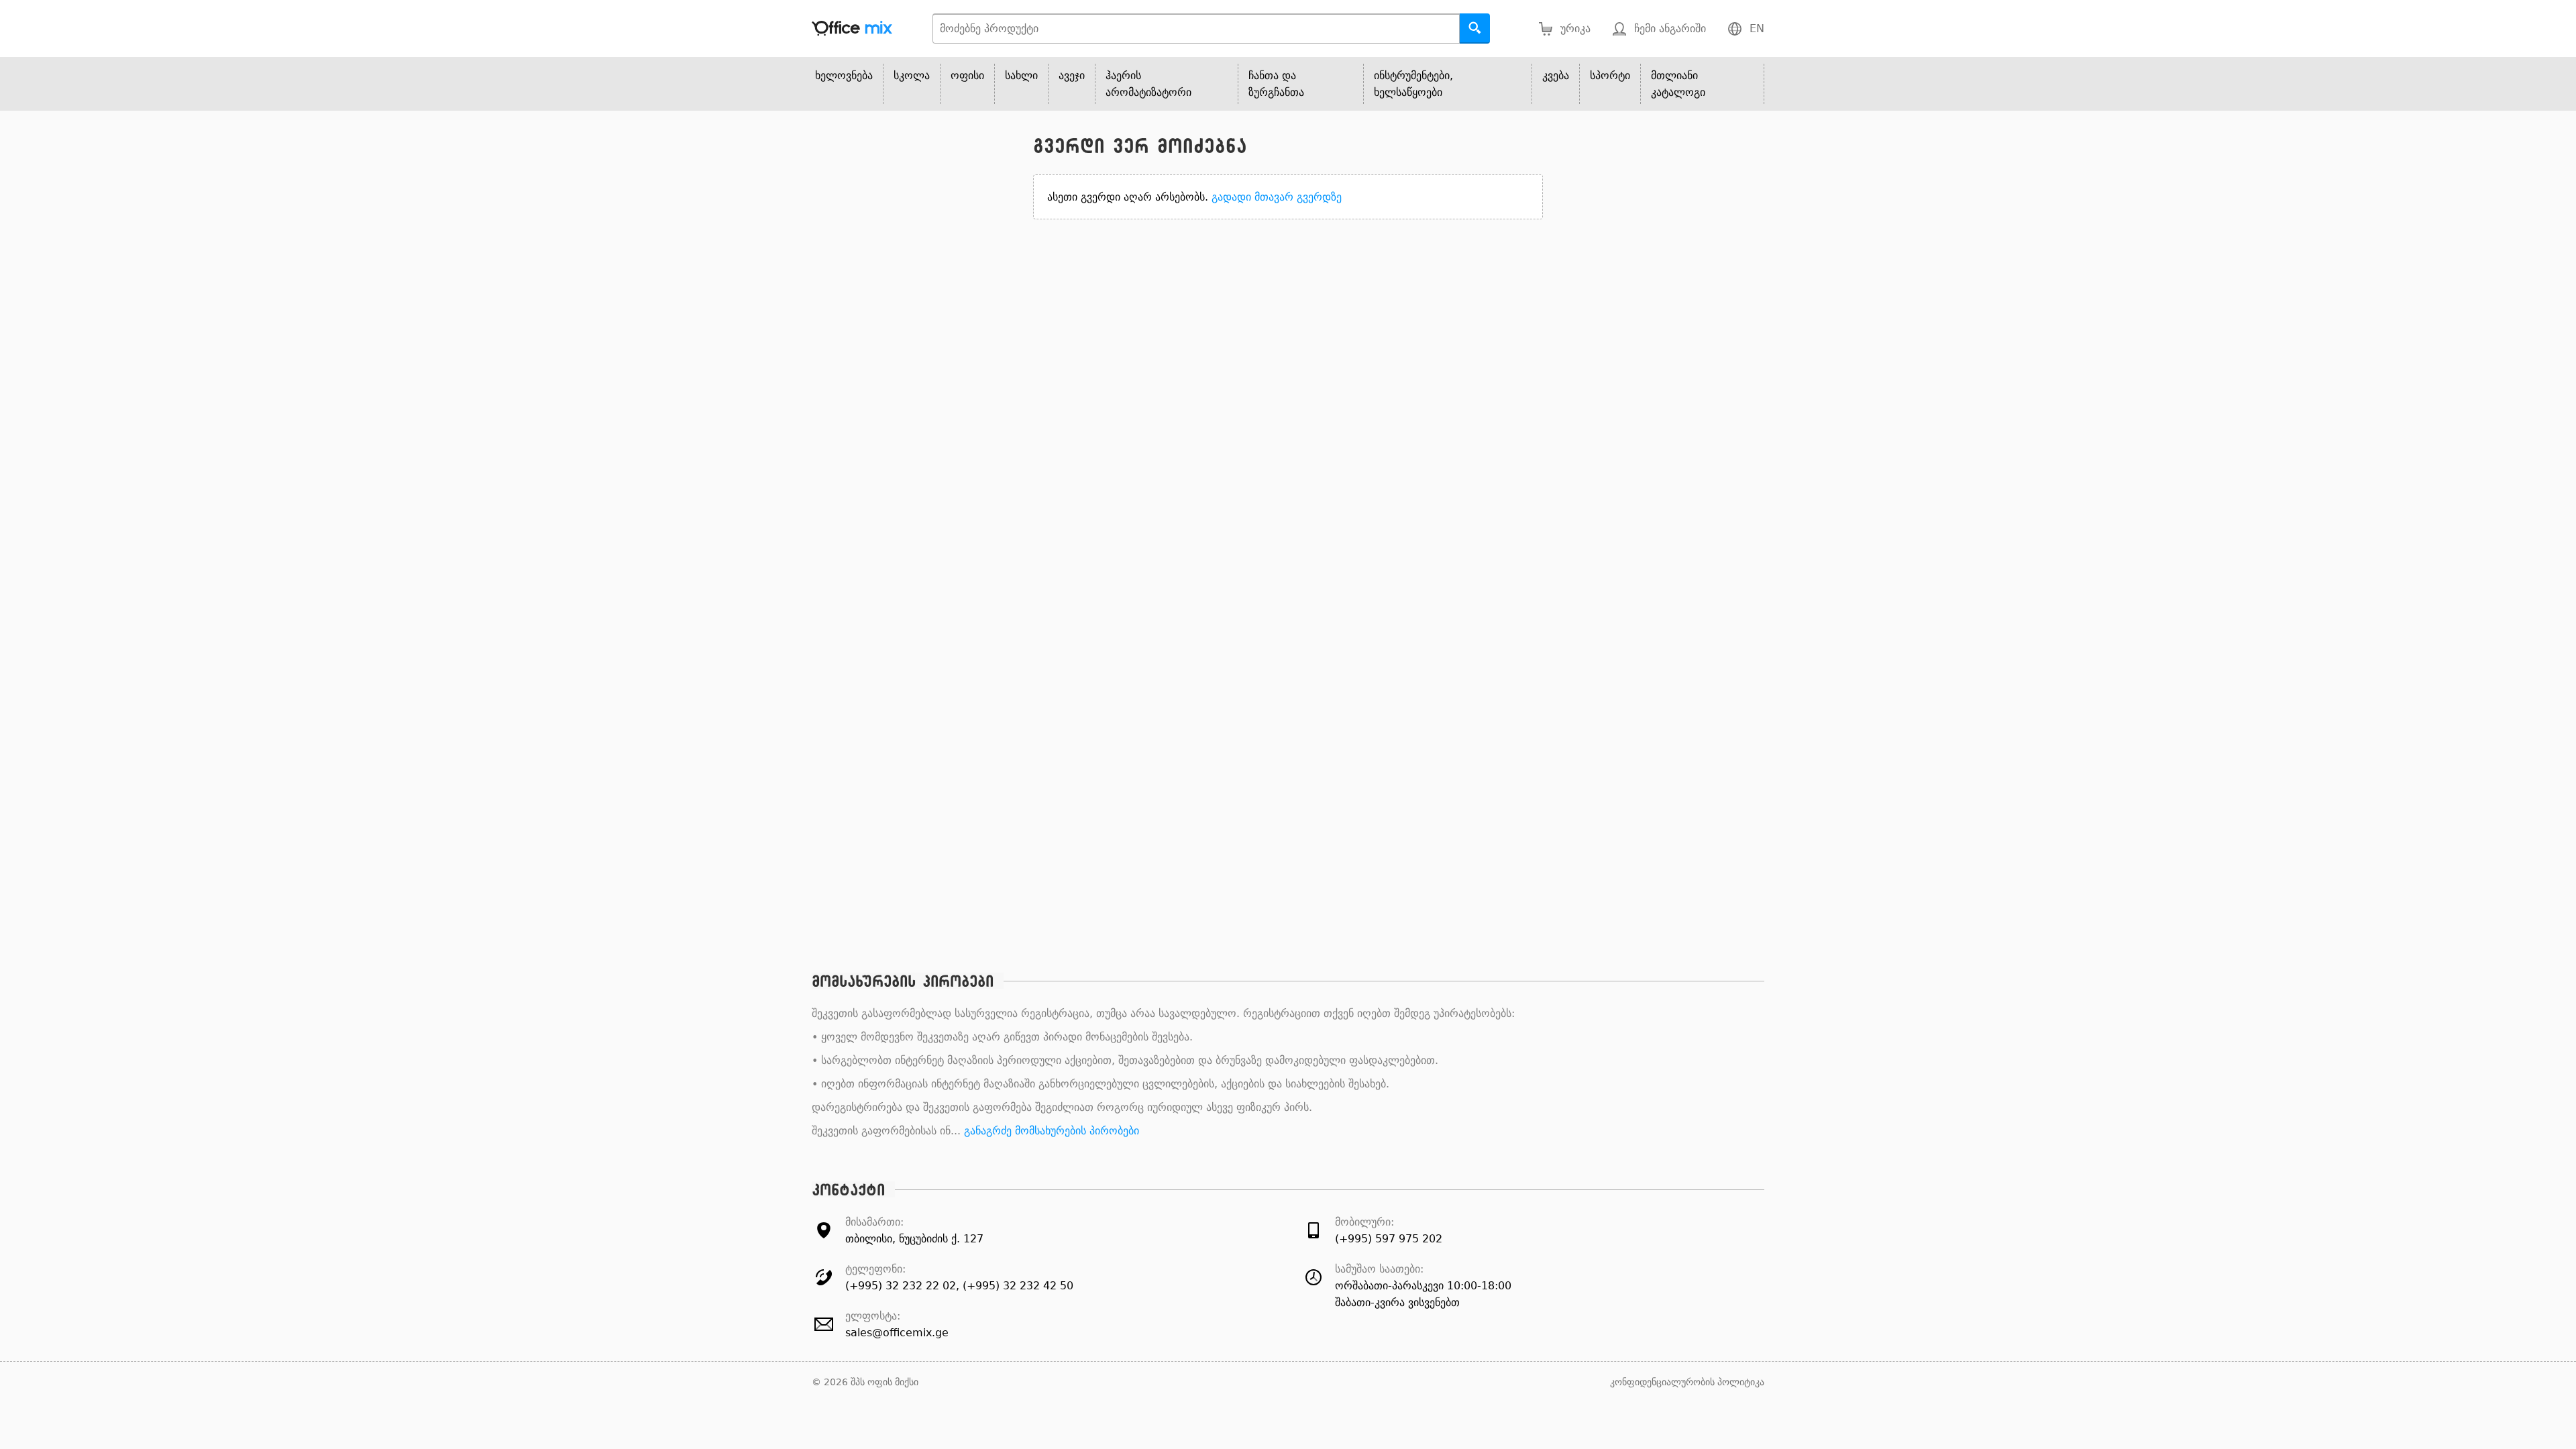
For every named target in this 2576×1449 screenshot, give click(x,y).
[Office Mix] (852, 29)
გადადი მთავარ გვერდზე (1277, 197)
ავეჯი (1072, 75)
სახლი (1021, 75)
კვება (1556, 75)
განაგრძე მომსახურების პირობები (1052, 1131)
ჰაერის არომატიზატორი (1148, 84)
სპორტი (1610, 75)
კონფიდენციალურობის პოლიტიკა (1687, 1382)
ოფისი (967, 75)
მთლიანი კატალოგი (1678, 84)
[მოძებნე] (1475, 29)
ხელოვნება (844, 75)
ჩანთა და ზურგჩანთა (1276, 84)
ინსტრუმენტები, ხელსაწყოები (1413, 84)
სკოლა (912, 75)
